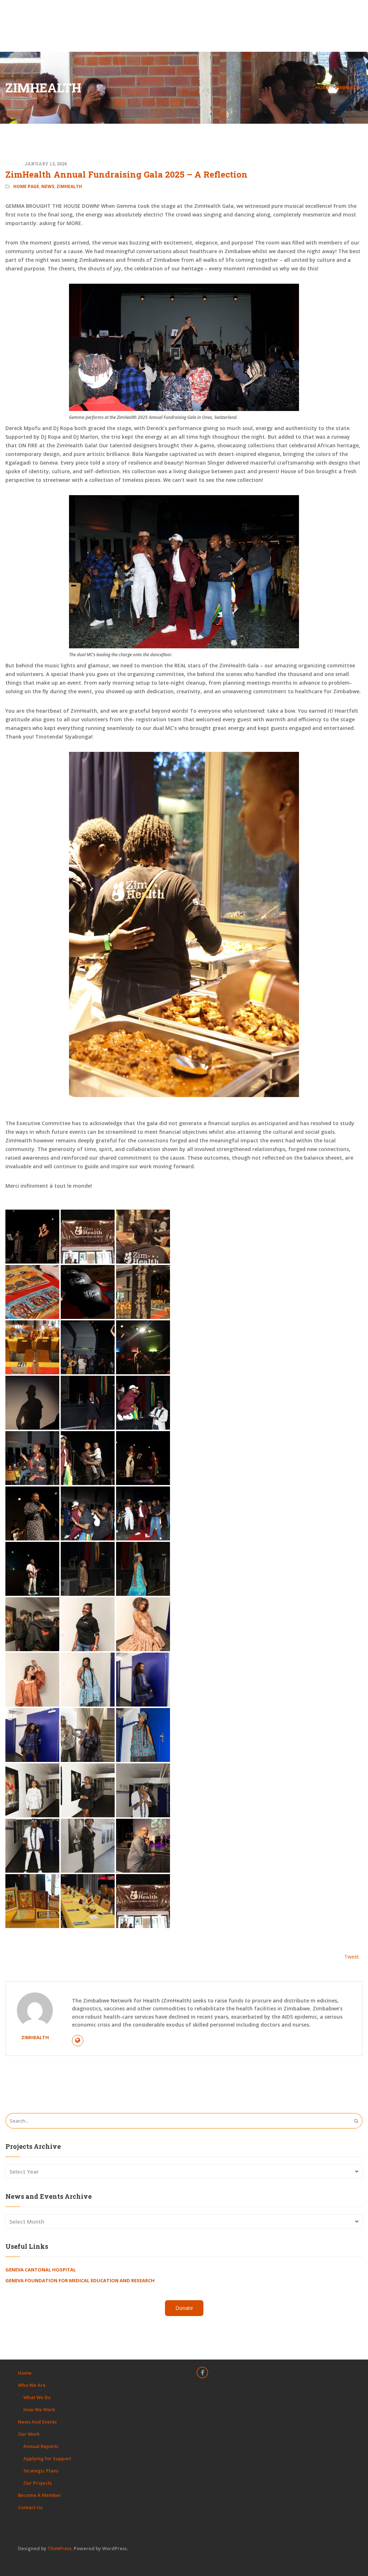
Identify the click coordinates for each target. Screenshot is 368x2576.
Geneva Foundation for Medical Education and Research (80, 2280)
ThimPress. (60, 2548)
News (48, 186)
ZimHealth (349, 87)
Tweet (352, 1957)
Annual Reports (41, 2446)
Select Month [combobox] (27, 2221)
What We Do (37, 2397)
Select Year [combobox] (24, 2171)
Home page (26, 186)
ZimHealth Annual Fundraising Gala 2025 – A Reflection (126, 174)
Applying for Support (47, 2458)
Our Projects (38, 2483)
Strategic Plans (41, 2471)
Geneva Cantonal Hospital (41, 2270)
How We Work (39, 2410)
